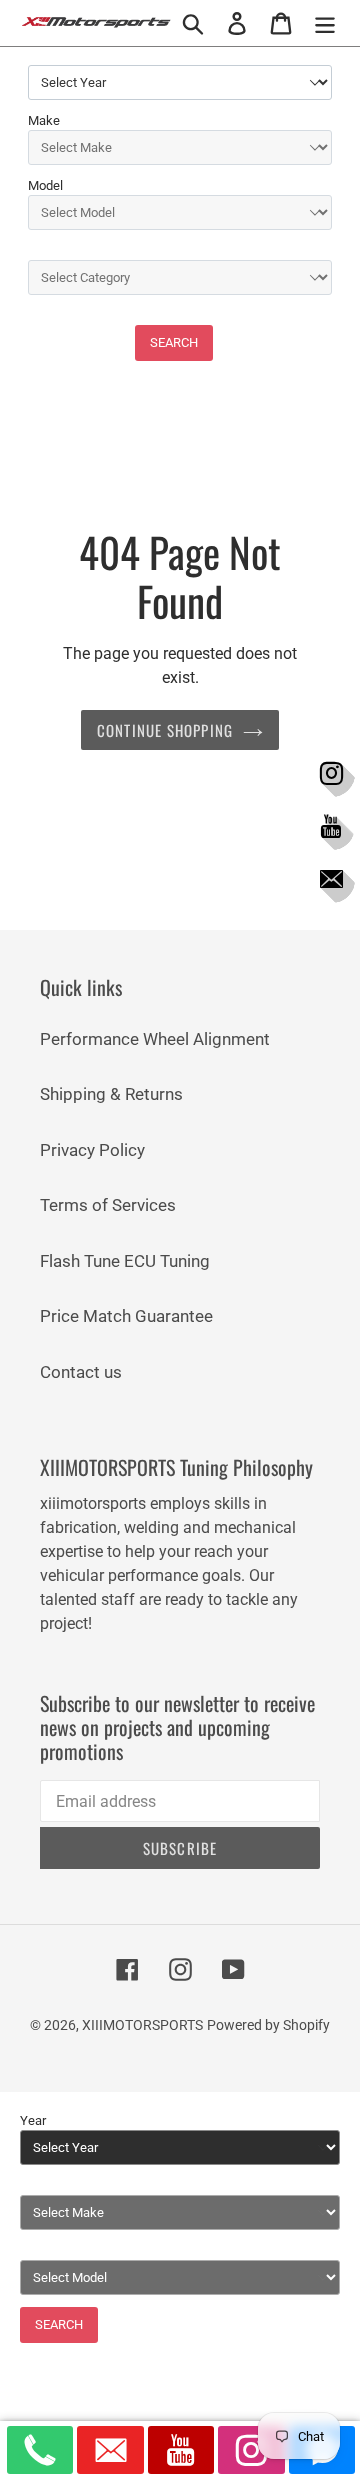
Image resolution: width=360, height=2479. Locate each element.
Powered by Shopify (268, 2025)
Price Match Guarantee (126, 1316)
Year (33, 2120)
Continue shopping (165, 730)
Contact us (81, 1372)
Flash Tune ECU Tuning (125, 1261)
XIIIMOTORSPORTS (142, 2025)
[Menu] (325, 23)
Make (44, 120)
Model (45, 185)
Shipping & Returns (111, 1094)
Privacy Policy (92, 1150)
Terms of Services (108, 1205)
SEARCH (174, 342)
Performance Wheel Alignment (155, 1039)
